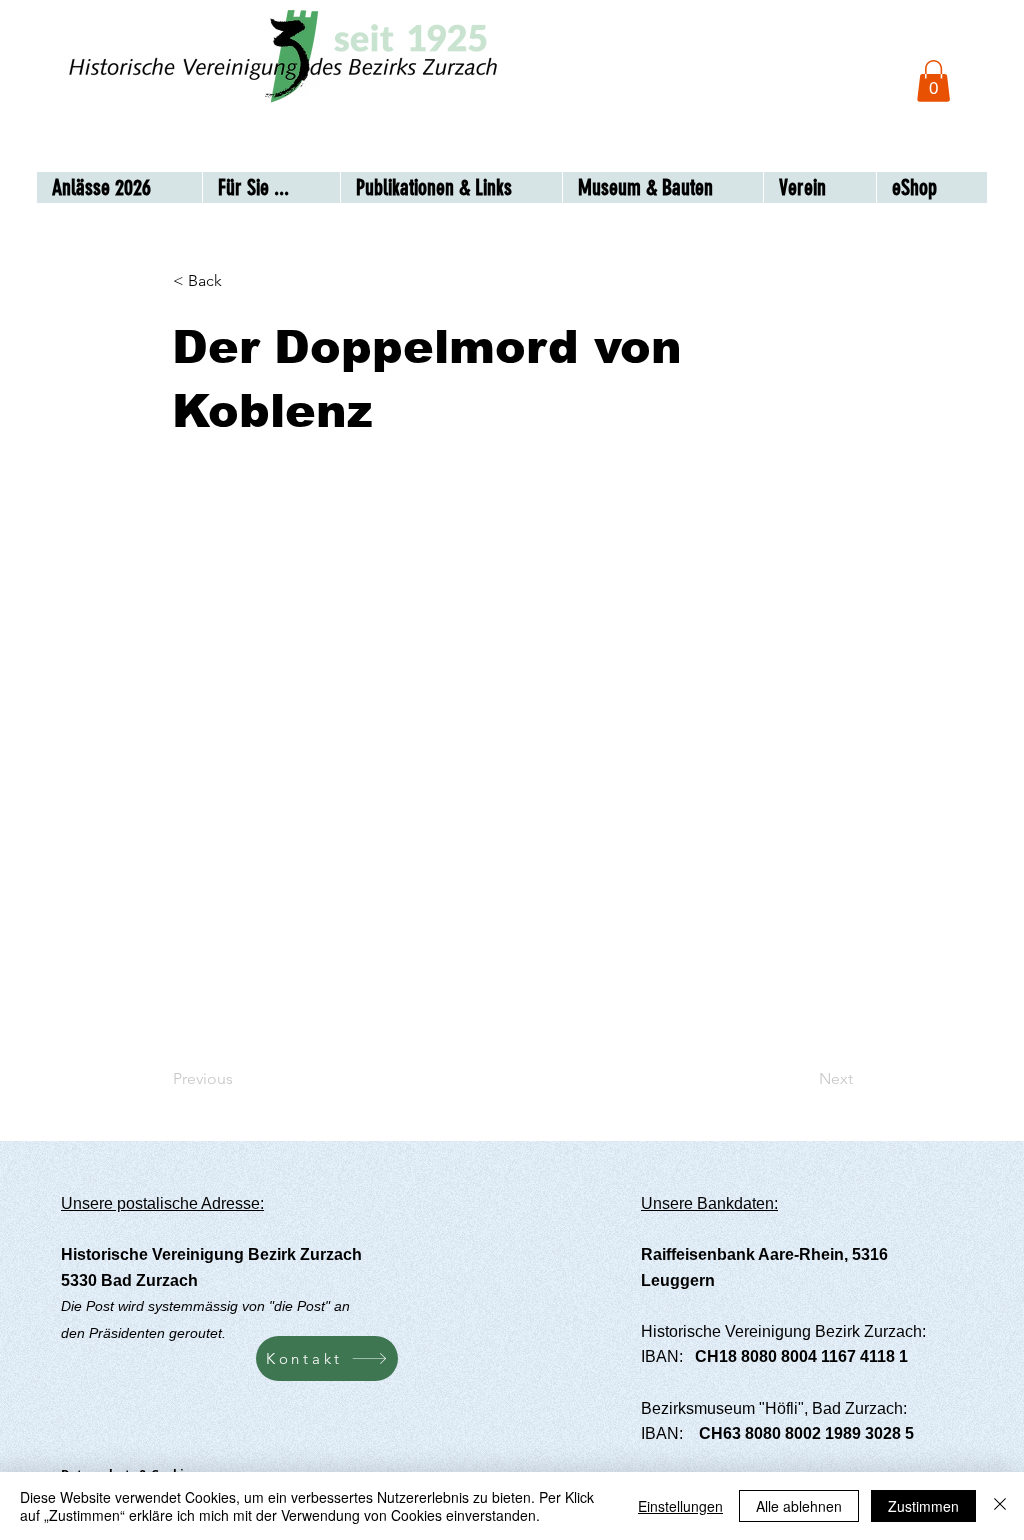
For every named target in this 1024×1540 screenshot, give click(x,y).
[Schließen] (1000, 1506)
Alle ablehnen (799, 1506)
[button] (933, 81)
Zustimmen (923, 1506)
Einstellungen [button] (680, 1506)
